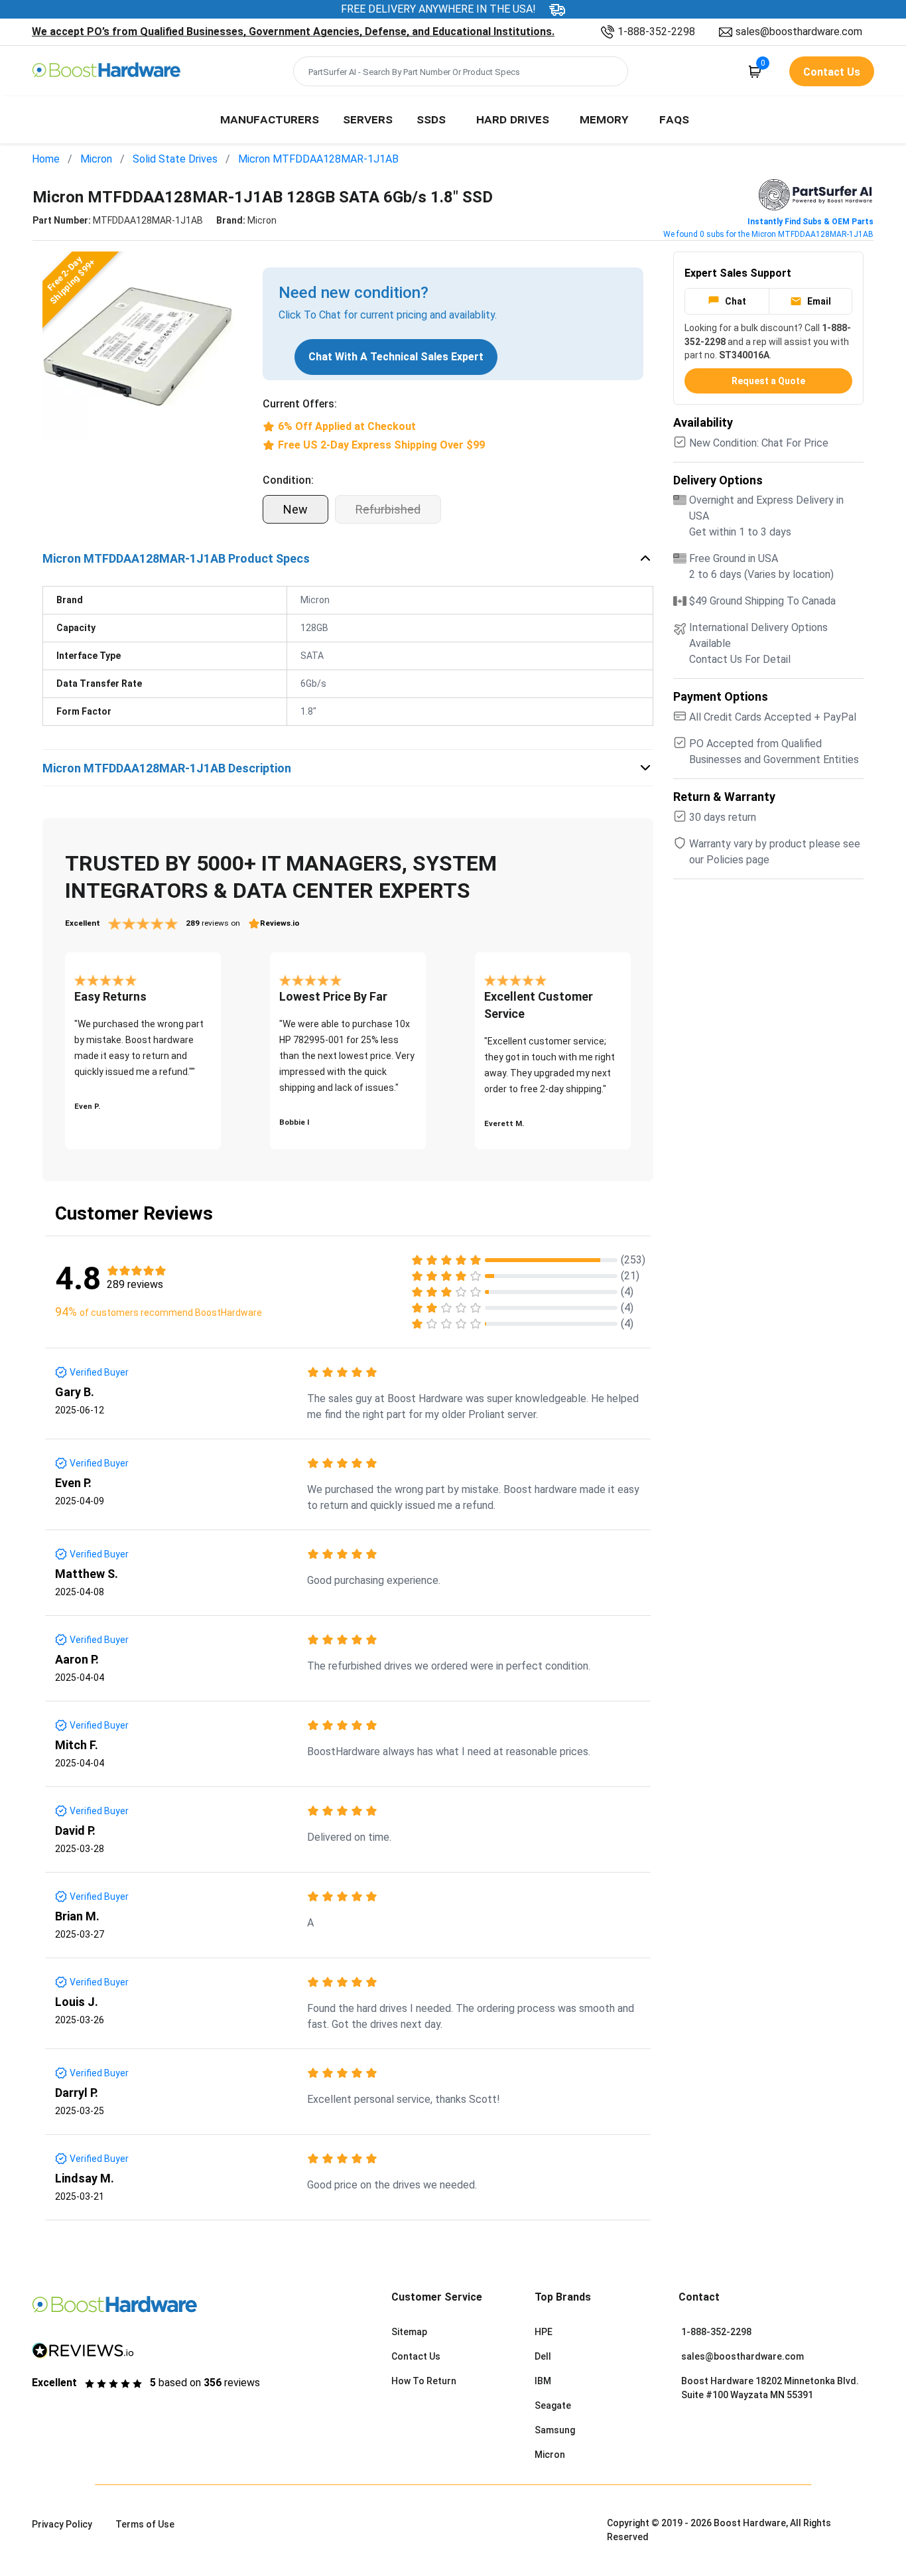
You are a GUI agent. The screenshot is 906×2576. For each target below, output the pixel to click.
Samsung (555, 2430)
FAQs (674, 119)
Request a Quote (768, 381)
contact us (832, 72)
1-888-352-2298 (656, 32)
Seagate (553, 2405)
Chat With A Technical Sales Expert (396, 357)
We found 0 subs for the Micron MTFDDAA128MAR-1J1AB (768, 234)
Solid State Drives (175, 159)
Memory (604, 119)
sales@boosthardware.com (799, 32)
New (295, 509)
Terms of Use (145, 2524)
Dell (543, 2356)
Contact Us (416, 2356)
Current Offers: (300, 404)
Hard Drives (513, 119)
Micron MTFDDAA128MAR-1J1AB (318, 159)
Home (46, 159)
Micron (96, 159)
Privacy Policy (62, 2524)
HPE (544, 2332)
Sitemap (409, 2332)
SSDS (431, 119)
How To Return (424, 2381)
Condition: (288, 480)
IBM (543, 2381)
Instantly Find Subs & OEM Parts (810, 222)
